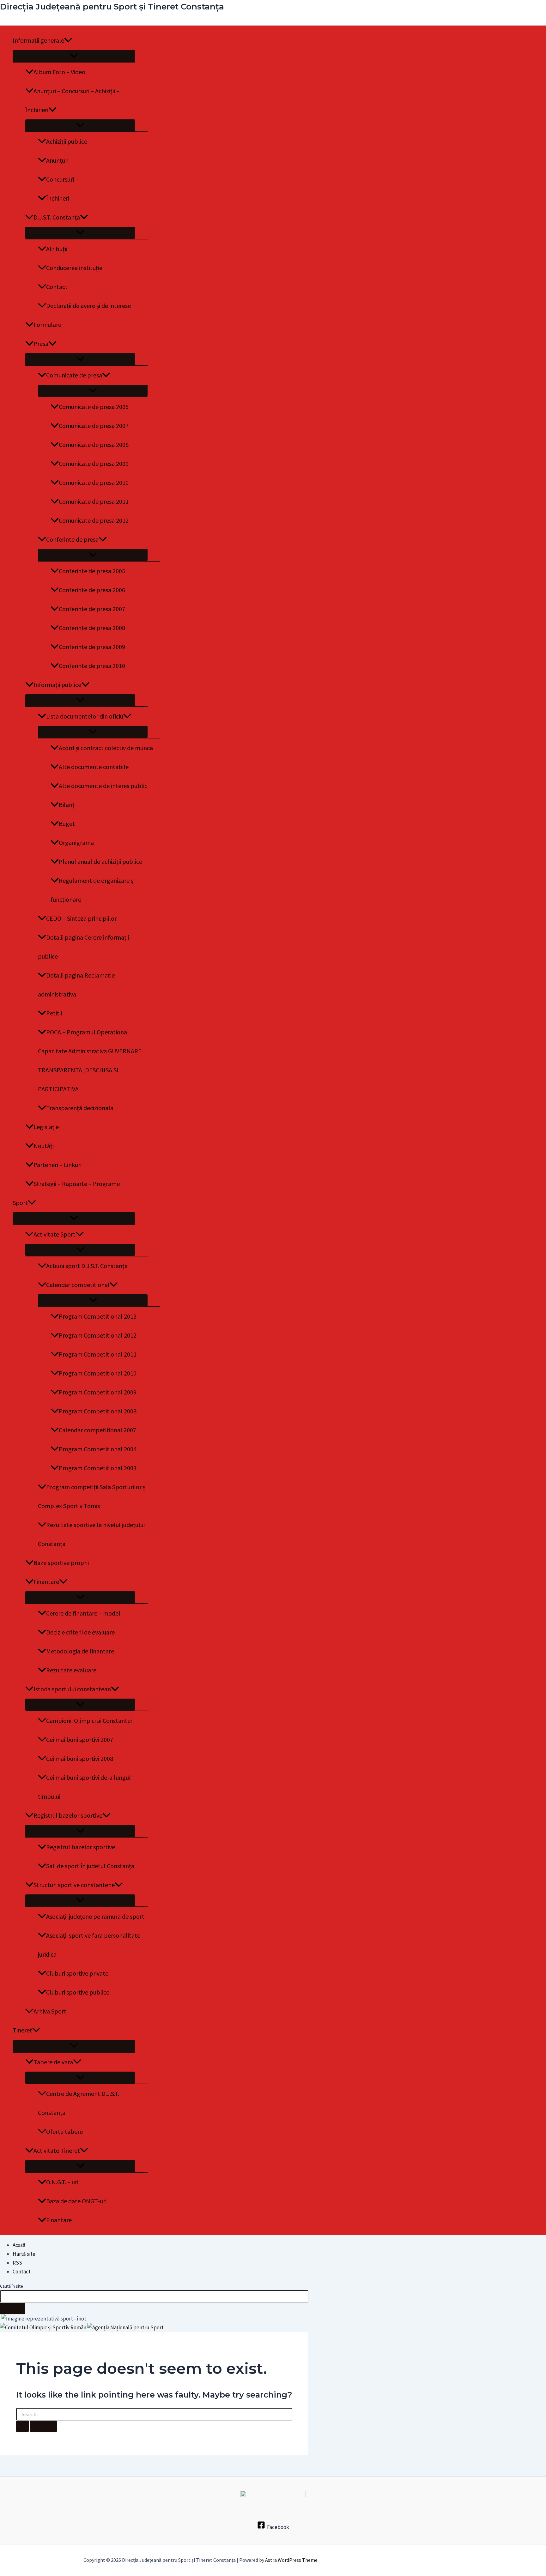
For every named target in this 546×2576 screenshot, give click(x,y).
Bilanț (67, 805)
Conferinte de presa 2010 (92, 666)
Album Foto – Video (59, 72)
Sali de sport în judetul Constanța (90, 1866)
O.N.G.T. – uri (62, 2182)
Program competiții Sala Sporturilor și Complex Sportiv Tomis (92, 1496)
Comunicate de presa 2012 (94, 520)
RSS (17, 2263)
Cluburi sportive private (77, 1973)
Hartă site (24, 2254)
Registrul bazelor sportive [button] (68, 1815)
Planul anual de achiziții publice (100, 861)
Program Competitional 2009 (98, 1392)
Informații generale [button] (38, 40)
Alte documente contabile (94, 767)
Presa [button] (41, 343)
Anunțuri (57, 160)
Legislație (46, 1127)
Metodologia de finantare (80, 1651)
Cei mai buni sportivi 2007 (80, 1739)
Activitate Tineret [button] (57, 2150)
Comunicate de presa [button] (74, 375)
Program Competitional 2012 (98, 1335)
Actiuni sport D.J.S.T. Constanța (87, 1266)
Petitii (54, 1013)
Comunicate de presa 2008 (94, 445)
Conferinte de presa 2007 (92, 609)
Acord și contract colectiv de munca (106, 748)
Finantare (59, 2220)
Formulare (47, 325)
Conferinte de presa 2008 (92, 628)
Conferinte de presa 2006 (92, 590)
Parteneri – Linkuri (58, 1165)
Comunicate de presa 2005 (94, 407)
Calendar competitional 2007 (97, 1430)
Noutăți (44, 1146)
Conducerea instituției (75, 268)
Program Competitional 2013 (98, 1316)
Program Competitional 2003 (98, 1468)
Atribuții (57, 249)
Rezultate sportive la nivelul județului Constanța (91, 1534)
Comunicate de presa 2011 (94, 501)
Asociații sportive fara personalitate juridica (89, 1945)
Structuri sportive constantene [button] (74, 1885)
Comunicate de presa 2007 (94, 426)
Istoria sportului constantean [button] (72, 1689)
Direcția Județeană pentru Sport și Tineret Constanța (112, 7)
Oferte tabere (64, 2131)
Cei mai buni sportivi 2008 (80, 1758)
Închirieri (58, 198)
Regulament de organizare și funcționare (93, 890)
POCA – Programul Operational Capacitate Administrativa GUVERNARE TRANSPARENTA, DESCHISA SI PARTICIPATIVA (90, 1060)
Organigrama (76, 843)
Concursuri (60, 179)
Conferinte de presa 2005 (92, 571)
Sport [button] (20, 1203)
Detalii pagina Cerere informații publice (83, 947)
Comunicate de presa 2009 (94, 463)
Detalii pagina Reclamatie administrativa (76, 985)
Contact (57, 287)
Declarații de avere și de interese (88, 306)
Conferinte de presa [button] (72, 539)
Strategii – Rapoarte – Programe (77, 1184)
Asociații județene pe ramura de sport (95, 1916)
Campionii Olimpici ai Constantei (89, 1721)
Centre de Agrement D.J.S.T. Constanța (79, 2103)
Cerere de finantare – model (83, 1613)
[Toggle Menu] (74, 56)
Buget (67, 824)
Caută (13, 2308)
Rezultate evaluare (71, 1670)
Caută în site (12, 2286)
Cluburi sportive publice (78, 1992)
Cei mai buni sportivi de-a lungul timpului (84, 1787)
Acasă (19, 2245)
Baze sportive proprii (61, 1563)
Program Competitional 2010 (98, 1373)
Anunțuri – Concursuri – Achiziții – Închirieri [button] (72, 100)
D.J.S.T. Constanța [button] (57, 217)
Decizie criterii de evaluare (80, 1632)
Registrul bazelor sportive (81, 1847)
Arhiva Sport (50, 2011)
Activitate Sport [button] (55, 1234)
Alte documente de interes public (103, 786)
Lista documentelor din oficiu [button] (85, 716)
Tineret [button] (22, 2030)
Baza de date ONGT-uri (76, 2201)
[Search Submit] (22, 2426)
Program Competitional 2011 (98, 1354)
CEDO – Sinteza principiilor (81, 918)
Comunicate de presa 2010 (94, 482)
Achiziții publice (67, 141)
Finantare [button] (46, 1582)
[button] (68, 40)
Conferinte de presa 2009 (92, 647)
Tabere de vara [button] (53, 2062)
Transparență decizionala (80, 1108)
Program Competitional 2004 (98, 1449)
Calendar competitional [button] (78, 1285)
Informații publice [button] (57, 685)
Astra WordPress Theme (291, 2560)
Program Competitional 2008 (98, 1411)
